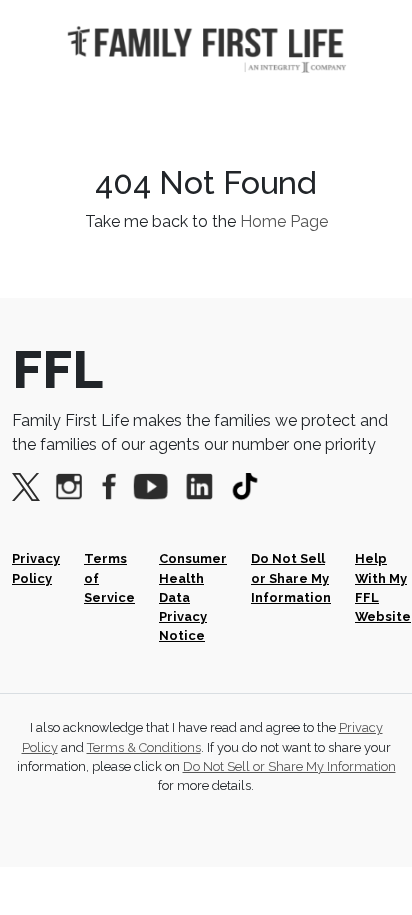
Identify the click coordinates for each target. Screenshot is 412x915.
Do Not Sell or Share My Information (291, 577)
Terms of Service (109, 577)
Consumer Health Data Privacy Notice (193, 597)
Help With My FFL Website (383, 587)
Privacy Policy (36, 568)
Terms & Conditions (144, 747)
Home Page (284, 221)
